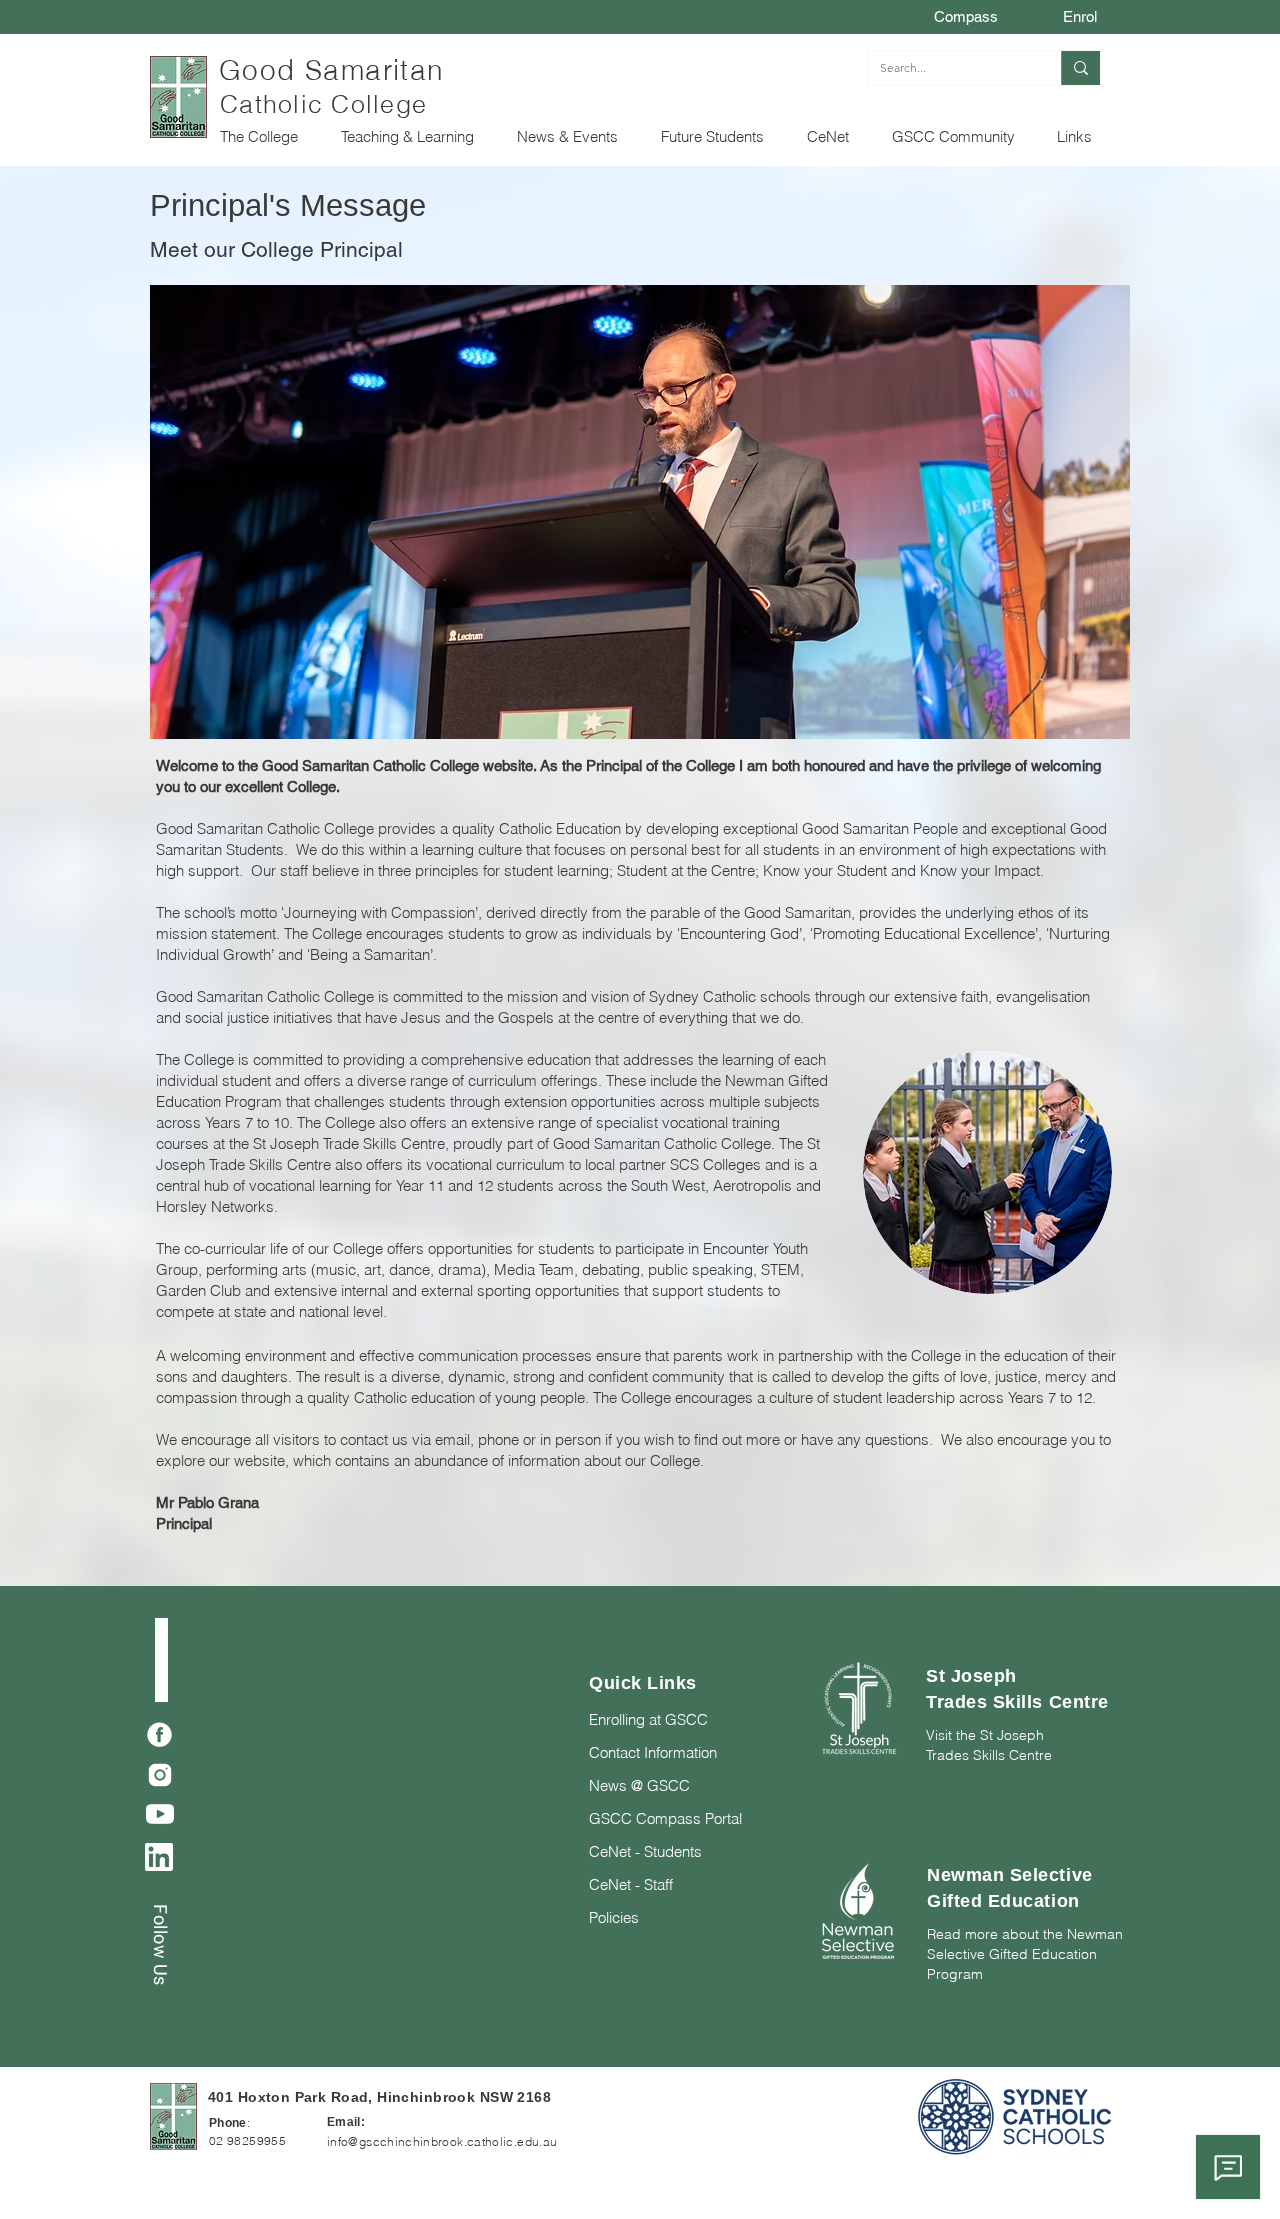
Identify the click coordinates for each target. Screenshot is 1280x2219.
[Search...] (1080, 68)
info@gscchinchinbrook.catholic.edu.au (442, 2141)
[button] (265, 137)
